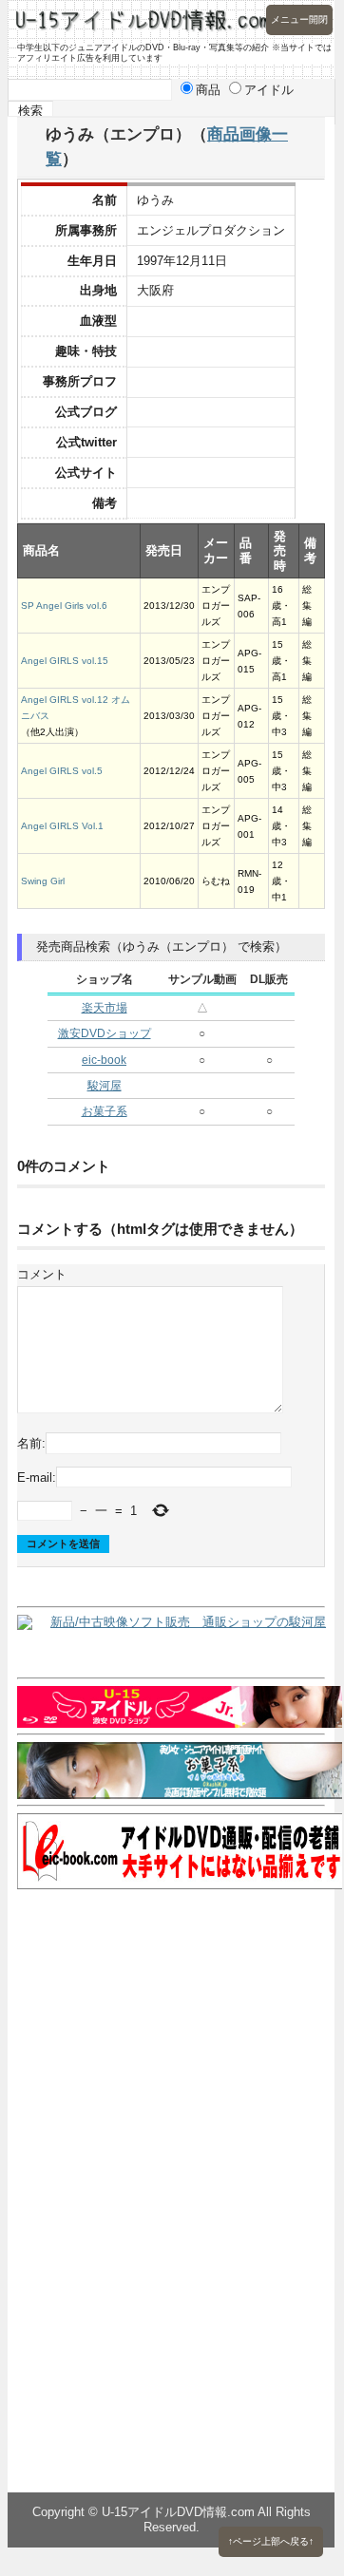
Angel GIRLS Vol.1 (62, 826)
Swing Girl (43, 881)
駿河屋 (105, 1086)
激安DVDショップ (105, 1033)
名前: (31, 1443)
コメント (42, 1274)
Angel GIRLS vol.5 (62, 771)
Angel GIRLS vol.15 (65, 661)
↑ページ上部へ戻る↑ (271, 2541)
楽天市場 (105, 1008)
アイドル (269, 90)
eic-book (104, 1060)
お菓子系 (105, 1111)
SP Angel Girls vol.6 (64, 606)
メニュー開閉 (299, 19)
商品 (208, 90)
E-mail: (37, 1477)
